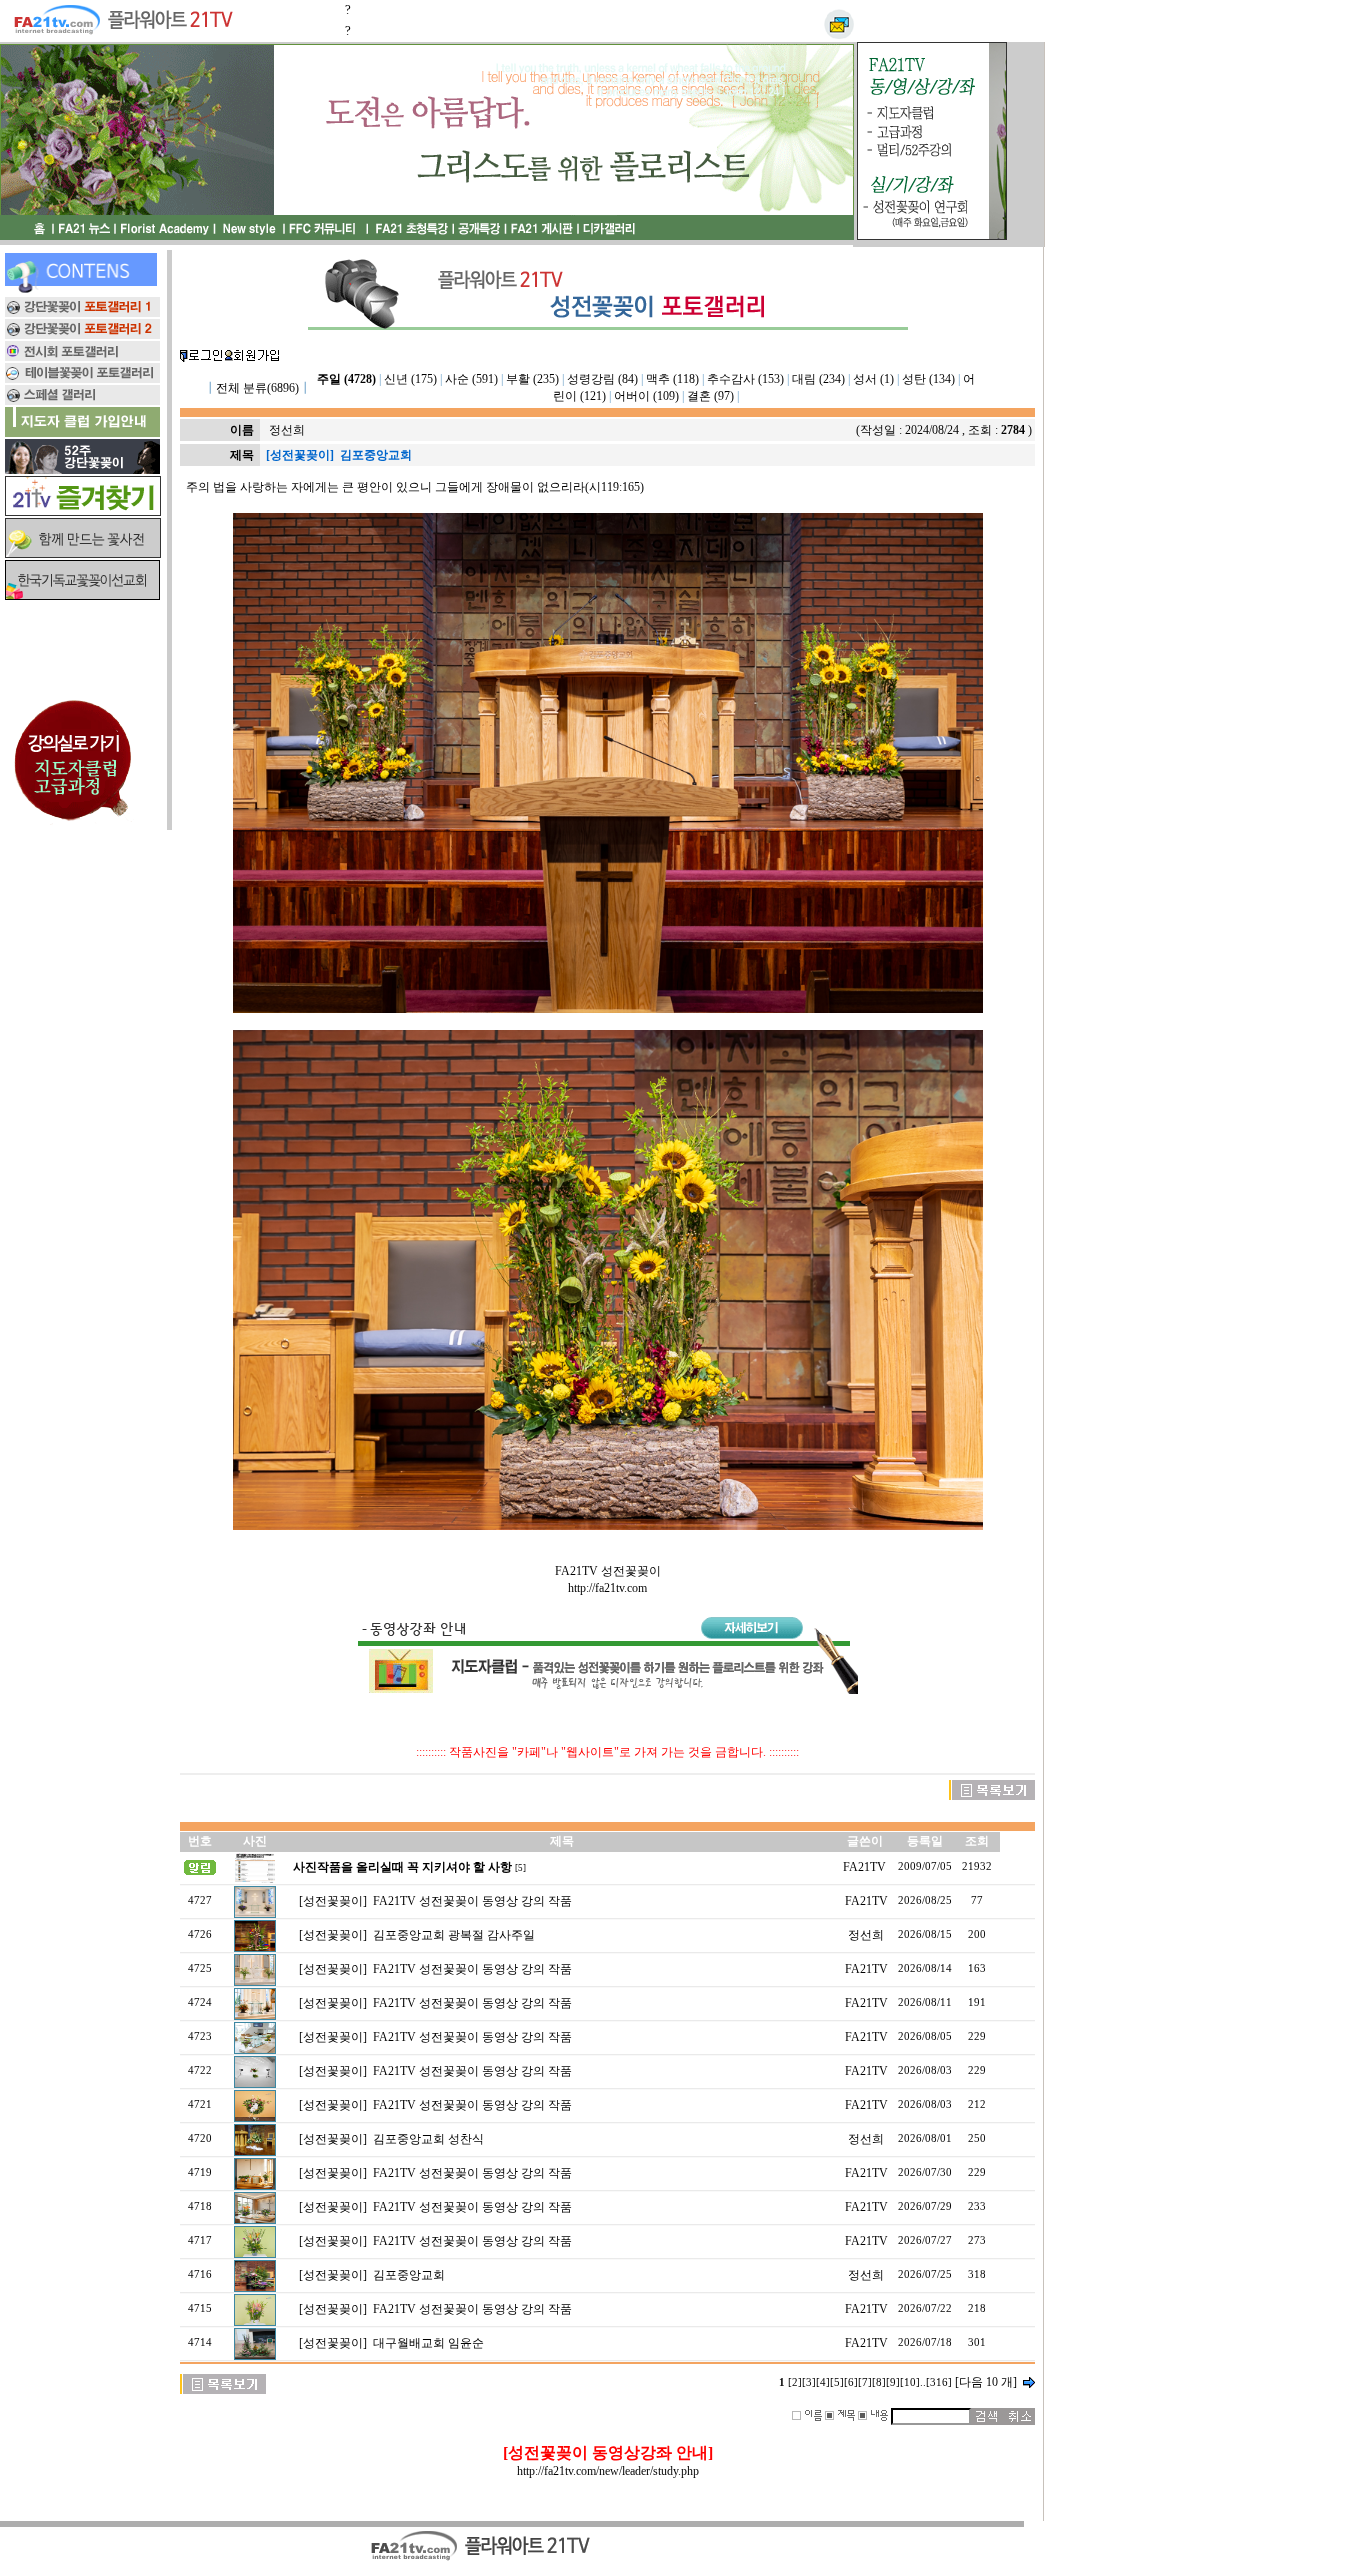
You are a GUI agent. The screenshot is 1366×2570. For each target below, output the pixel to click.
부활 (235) (532, 379)
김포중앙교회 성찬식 (428, 2139)
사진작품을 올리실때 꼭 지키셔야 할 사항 (402, 1867)
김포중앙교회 (409, 2275)
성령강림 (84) (602, 379)
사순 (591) (471, 379)
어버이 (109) (646, 396)
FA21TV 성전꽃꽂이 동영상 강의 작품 (472, 1901)
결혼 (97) (710, 396)
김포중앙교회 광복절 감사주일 (454, 1935)
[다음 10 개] (986, 2382)
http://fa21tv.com (607, 1588)
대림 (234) (818, 379)
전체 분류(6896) (257, 388)
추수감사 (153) (745, 379)
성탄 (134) (928, 379)
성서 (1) (873, 379)
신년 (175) (410, 379)
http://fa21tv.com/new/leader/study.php (608, 2471)
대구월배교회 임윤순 (428, 2343)
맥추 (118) (672, 379)
